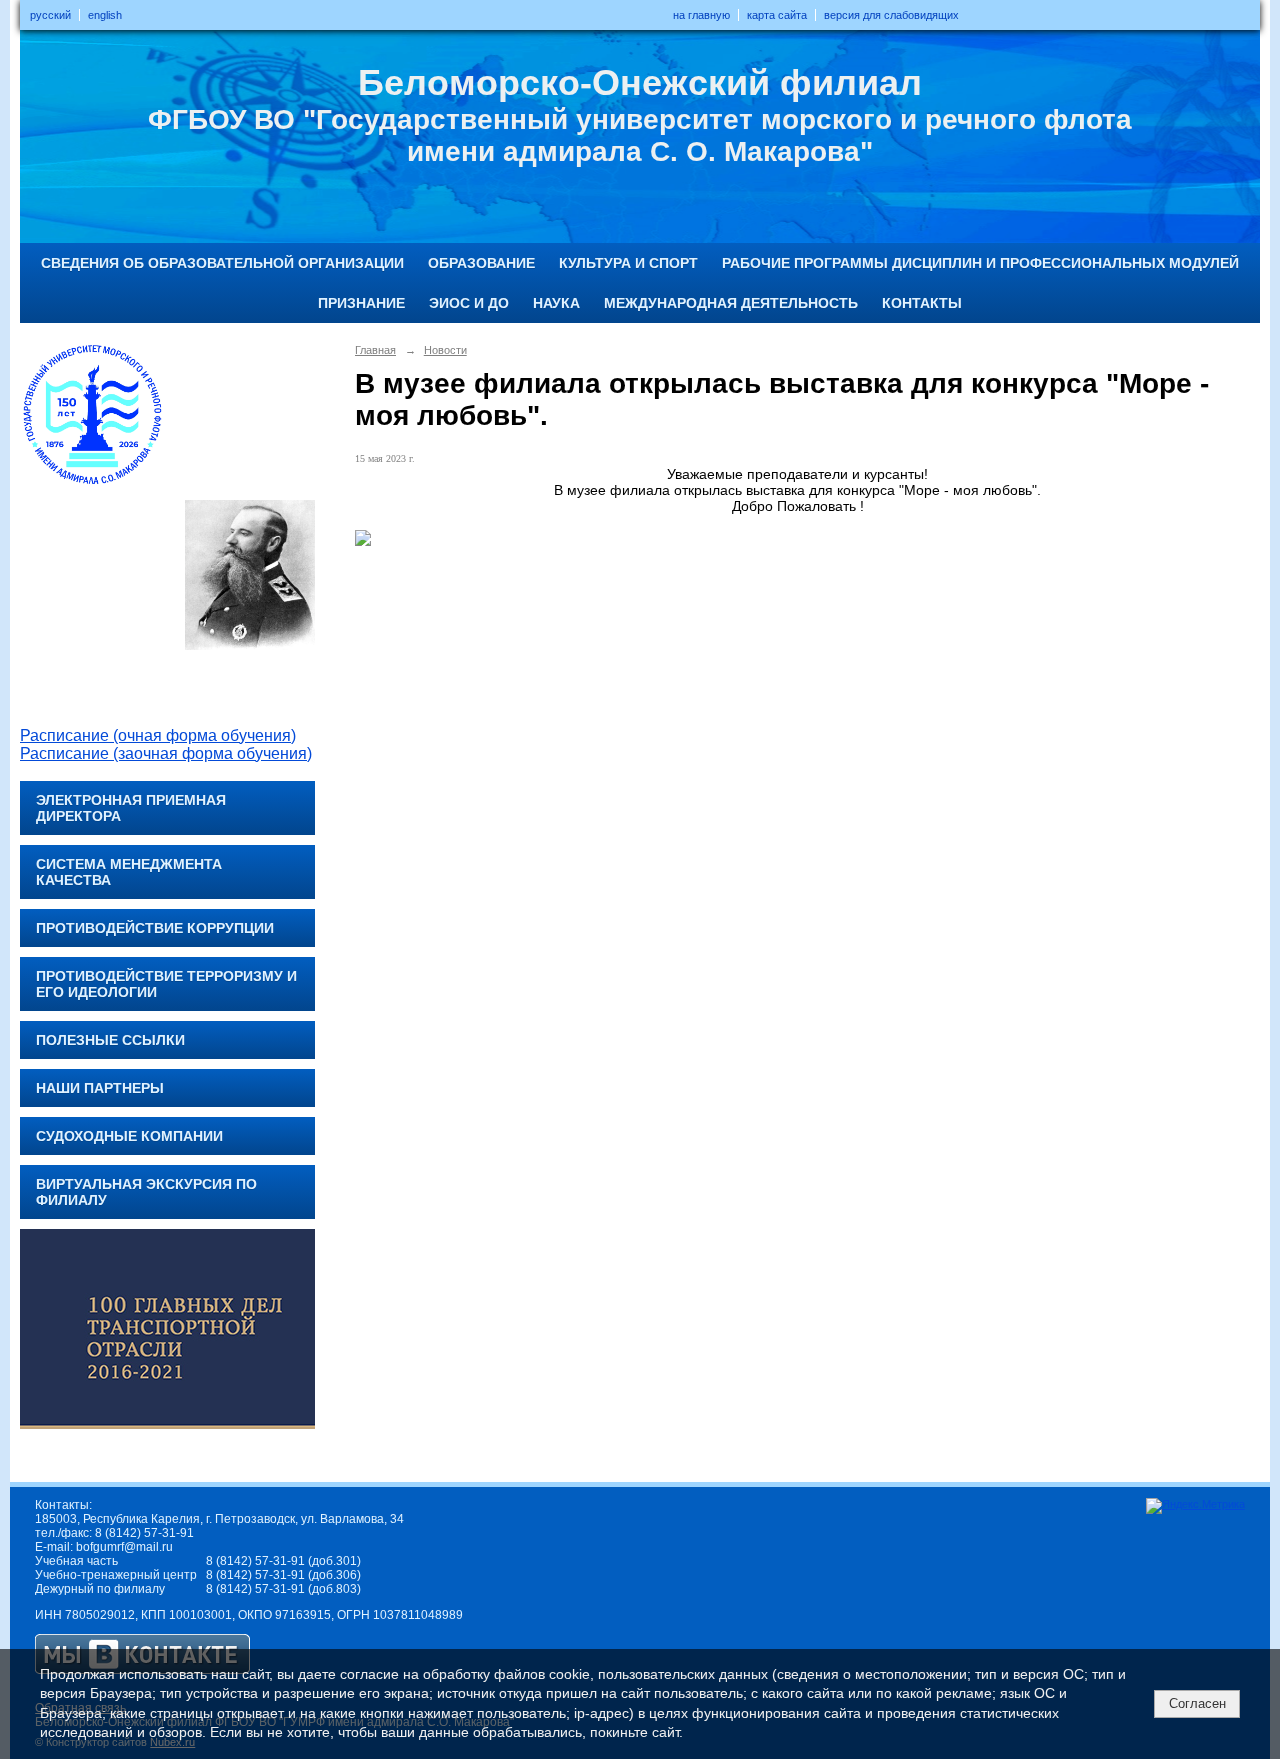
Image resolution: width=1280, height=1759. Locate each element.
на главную (701, 15)
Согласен (1197, 1703)
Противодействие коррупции (155, 928)
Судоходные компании (129, 1136)
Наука (556, 303)
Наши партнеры (100, 1088)
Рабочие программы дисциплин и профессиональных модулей (980, 263)
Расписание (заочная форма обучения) (166, 753)
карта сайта (777, 15)
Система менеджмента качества (129, 872)
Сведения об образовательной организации (222, 263)
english (105, 15)
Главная (375, 350)
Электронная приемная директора (131, 808)
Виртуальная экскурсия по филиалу (146, 1192)
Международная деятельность (731, 303)
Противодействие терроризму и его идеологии (166, 984)
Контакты (922, 303)
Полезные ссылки (110, 1040)
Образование (481, 263)
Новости (445, 350)
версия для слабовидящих (891, 15)
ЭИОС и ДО (469, 303)
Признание (361, 303)
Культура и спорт (628, 263)
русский (50, 15)
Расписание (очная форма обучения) (158, 735)
